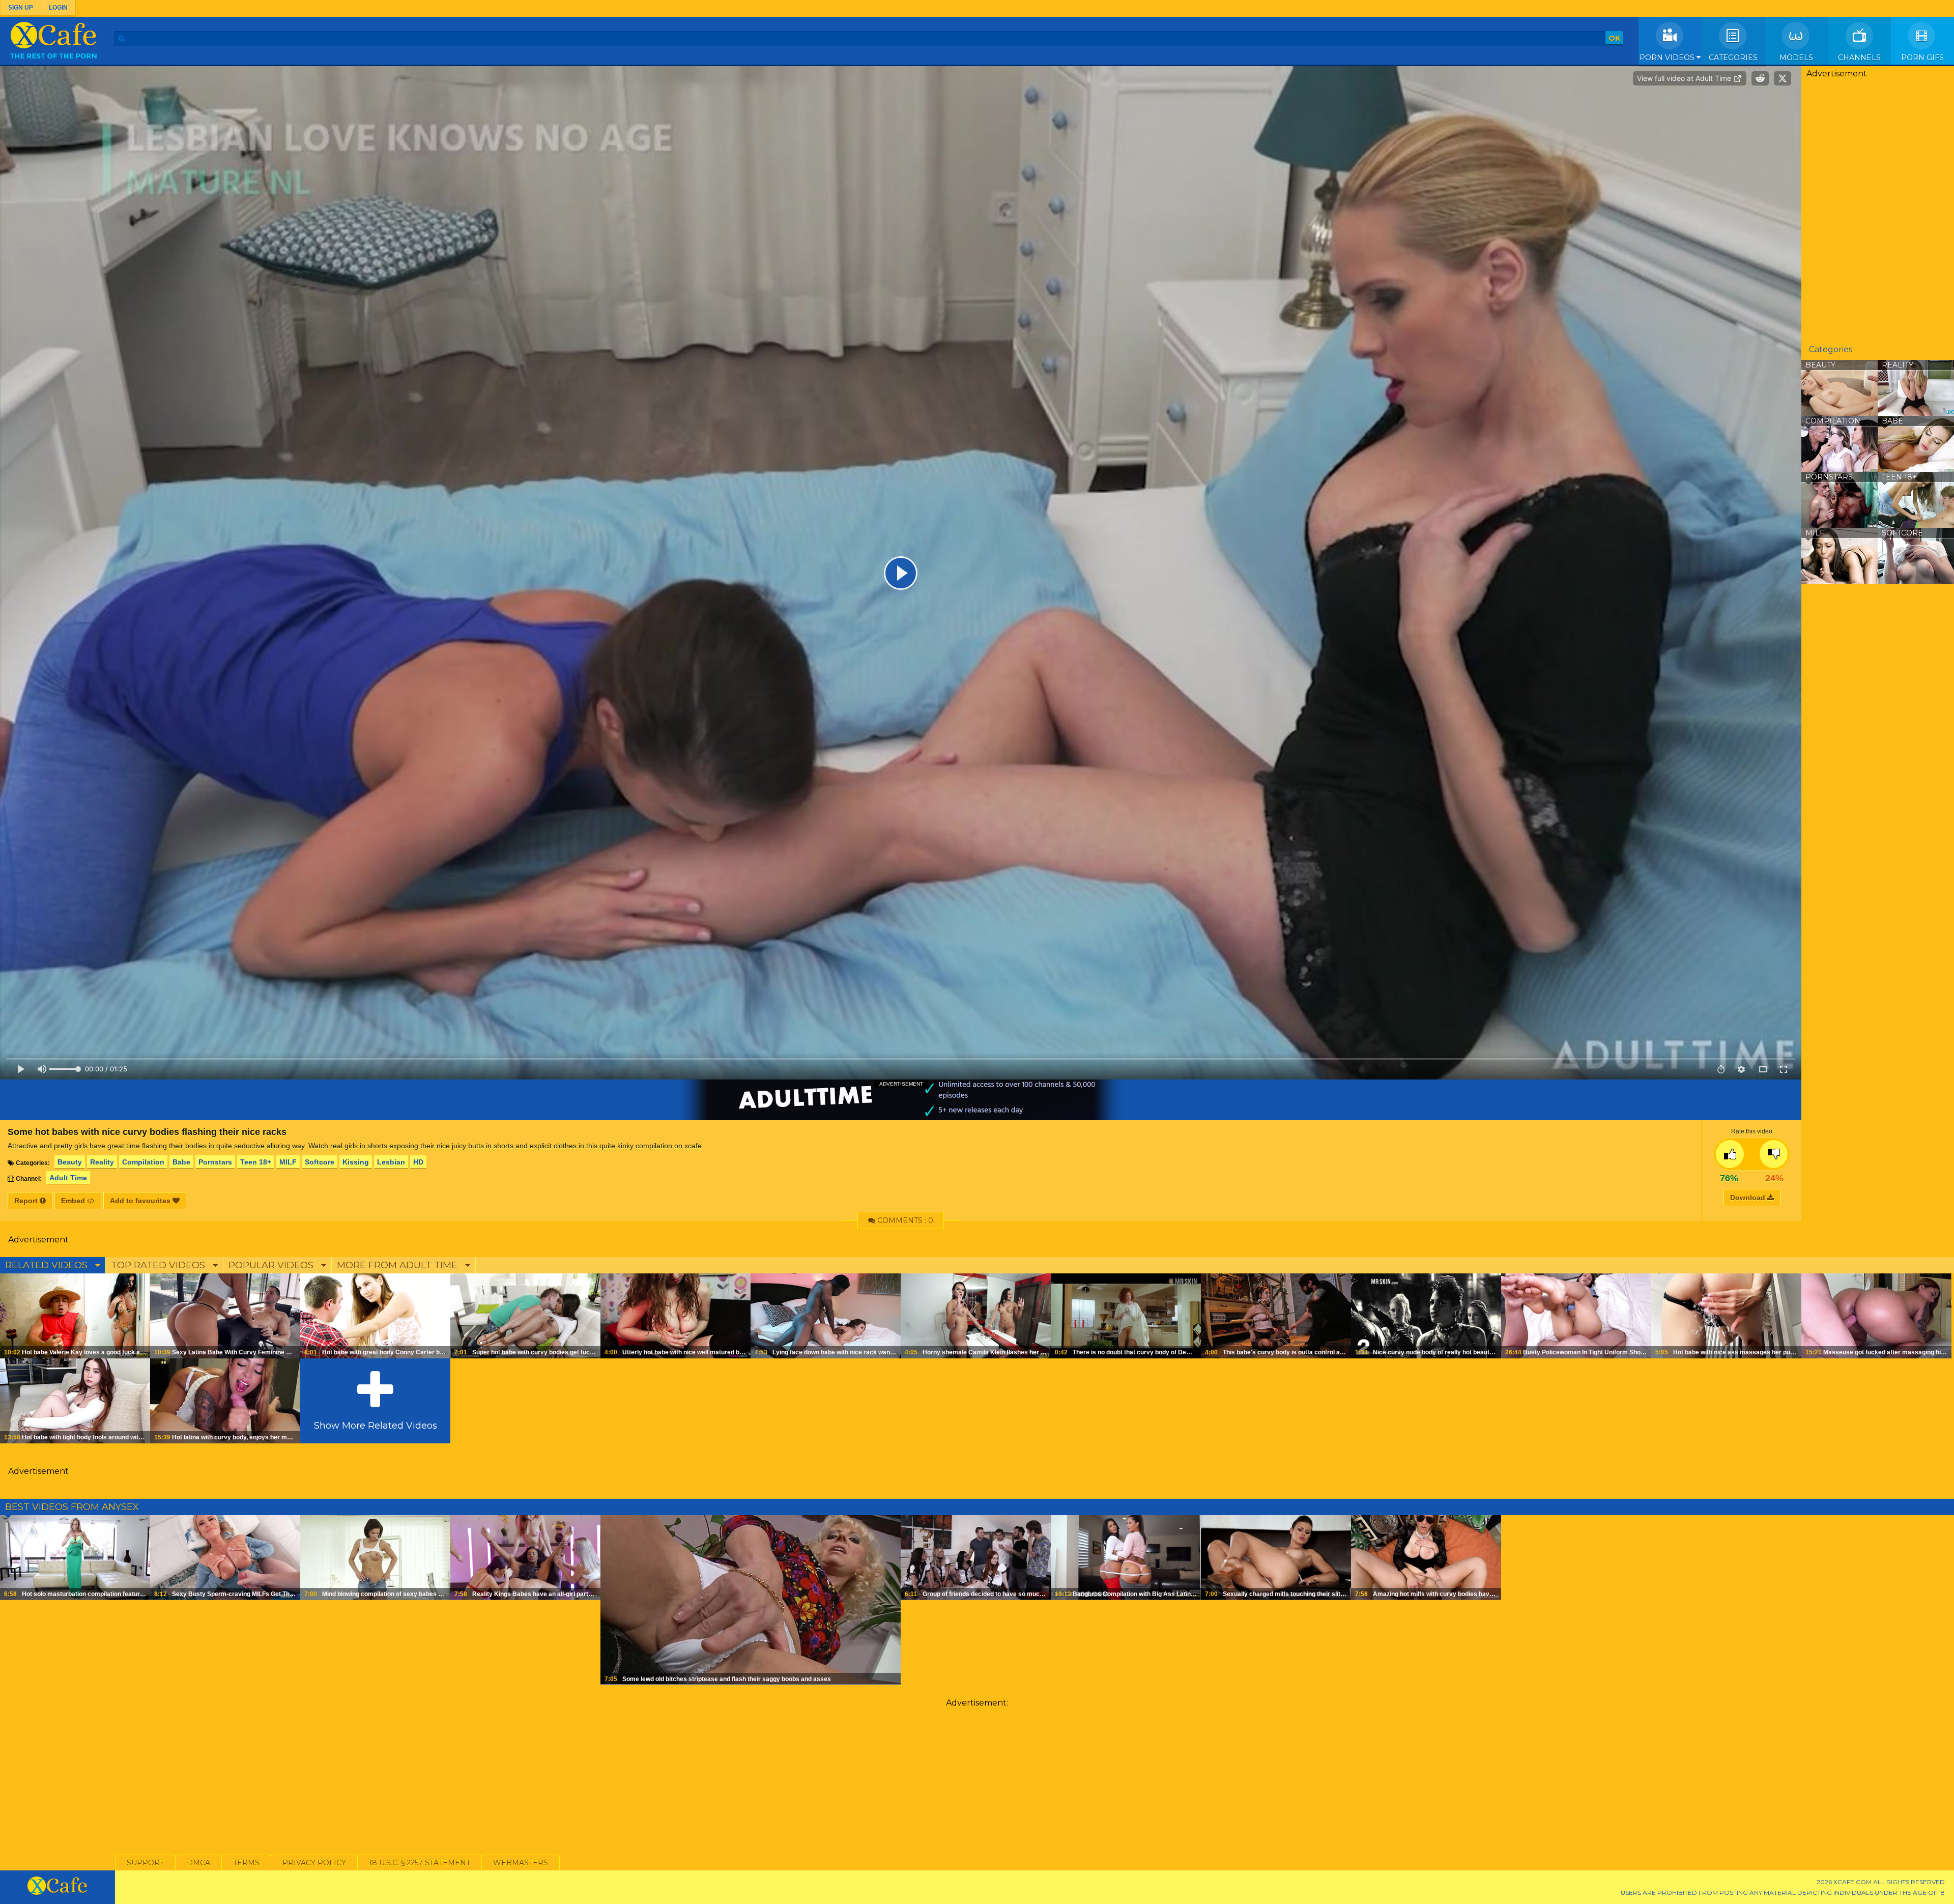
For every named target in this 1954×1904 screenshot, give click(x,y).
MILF (288, 1162)
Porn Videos (1668, 58)
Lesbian (391, 1162)
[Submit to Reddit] (1760, 78)
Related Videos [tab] (48, 1265)
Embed (74, 1201)
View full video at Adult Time (1685, 78)
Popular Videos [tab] (272, 1265)
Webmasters (521, 1863)
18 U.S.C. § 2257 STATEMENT (420, 1863)
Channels (1859, 58)
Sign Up (21, 8)
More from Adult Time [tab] (398, 1265)
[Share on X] (1783, 78)
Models (1796, 58)
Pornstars (215, 1162)
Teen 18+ (256, 1162)
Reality (102, 1162)
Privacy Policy (314, 1863)
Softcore (320, 1162)
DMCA (198, 1863)
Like (1730, 1154)
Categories (1733, 58)
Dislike (1774, 1154)
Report (27, 1201)
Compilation (143, 1162)
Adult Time (68, 1178)
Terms (246, 1863)
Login (58, 8)
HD (418, 1162)
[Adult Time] (901, 1100)
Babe (181, 1162)
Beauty (70, 1162)
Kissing (356, 1162)
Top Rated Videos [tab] (159, 1265)
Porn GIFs (1922, 58)
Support (145, 1863)
